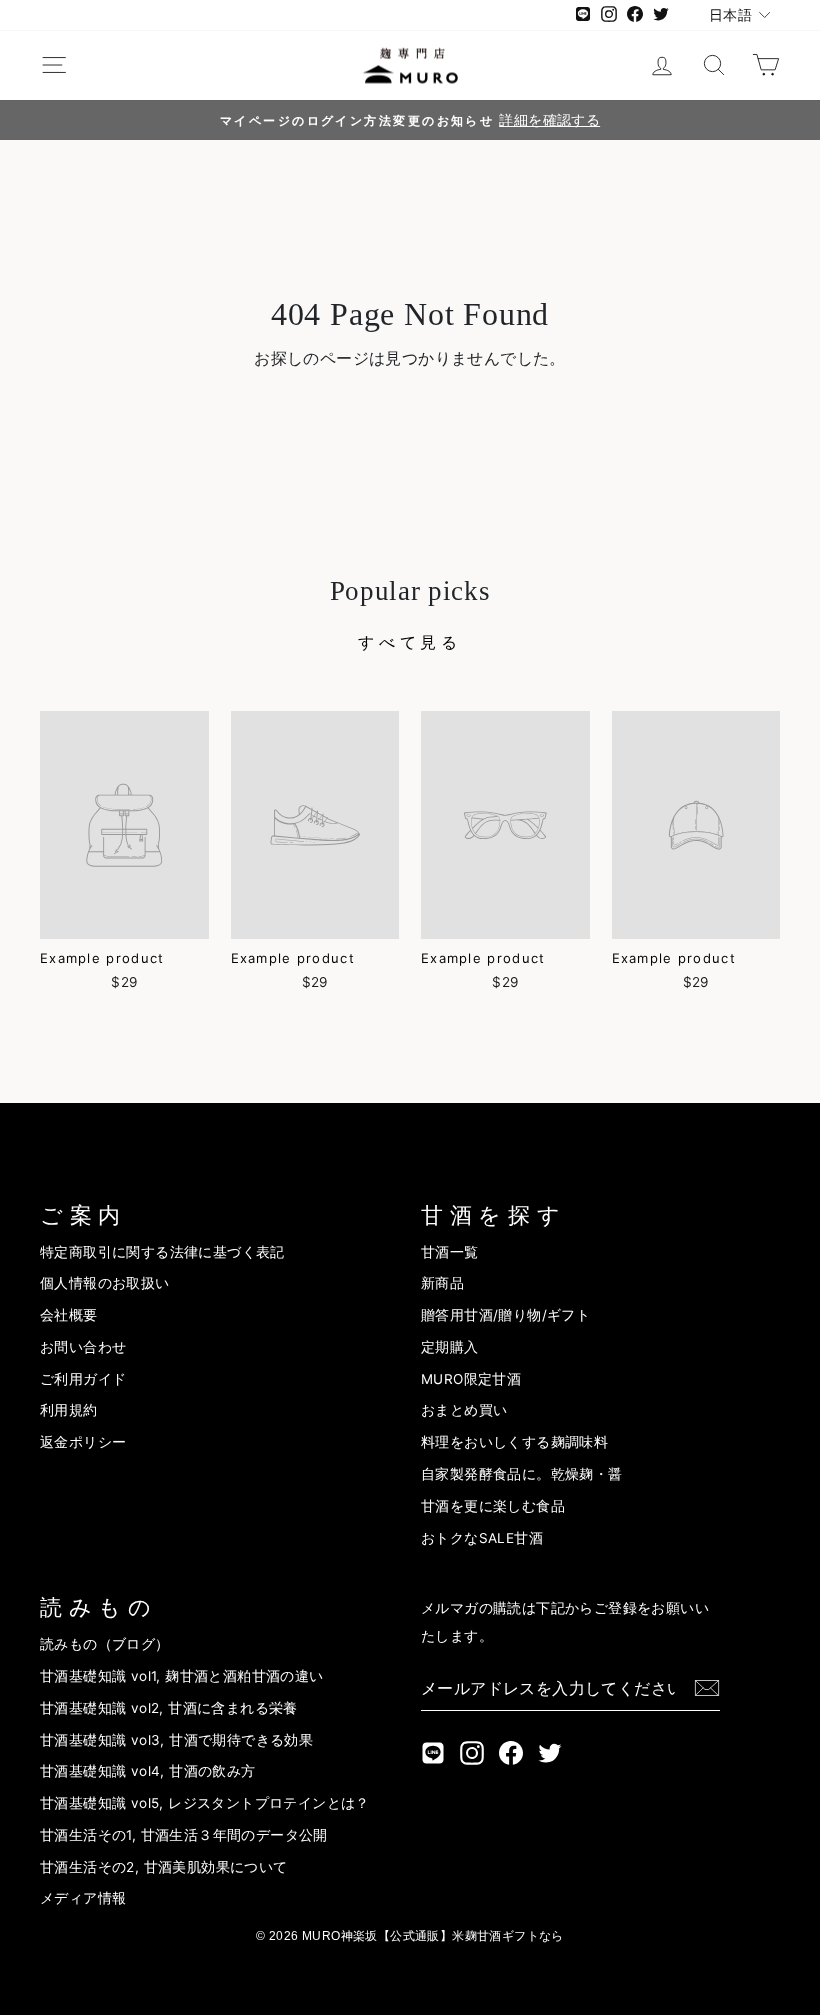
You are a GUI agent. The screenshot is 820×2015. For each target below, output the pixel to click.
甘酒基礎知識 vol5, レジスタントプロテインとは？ (205, 1803)
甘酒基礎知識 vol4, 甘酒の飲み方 (148, 1771)
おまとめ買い (464, 1410)
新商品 (442, 1283)
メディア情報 (83, 1898)
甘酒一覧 (450, 1252)
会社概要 (69, 1315)
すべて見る (410, 642)
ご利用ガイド (83, 1379)
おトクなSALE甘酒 (482, 1538)
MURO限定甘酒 (471, 1379)
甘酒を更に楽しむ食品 (493, 1506)
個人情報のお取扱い (105, 1283)
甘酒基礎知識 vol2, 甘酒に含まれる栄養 (169, 1708)
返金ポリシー (83, 1442)
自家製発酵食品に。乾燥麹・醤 (522, 1474)
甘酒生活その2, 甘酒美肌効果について (164, 1867)
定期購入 (450, 1347)
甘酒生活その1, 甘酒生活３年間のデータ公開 (184, 1835)
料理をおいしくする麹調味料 (514, 1442)
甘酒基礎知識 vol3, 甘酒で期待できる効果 (176, 1740)
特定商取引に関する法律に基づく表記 (162, 1252)
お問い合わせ (83, 1347)
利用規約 (69, 1410)
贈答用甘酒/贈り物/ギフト (505, 1315)
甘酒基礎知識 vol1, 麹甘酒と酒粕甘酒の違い (182, 1676)
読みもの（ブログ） (105, 1644)
